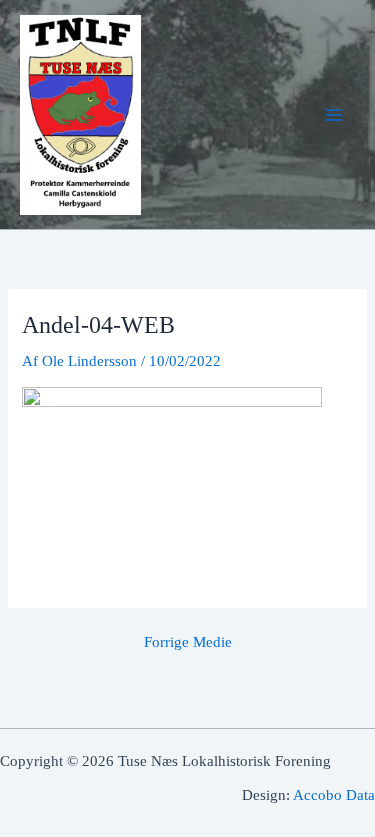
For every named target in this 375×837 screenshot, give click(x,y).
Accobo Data (334, 795)
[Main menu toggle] (334, 115)
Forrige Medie (188, 642)
